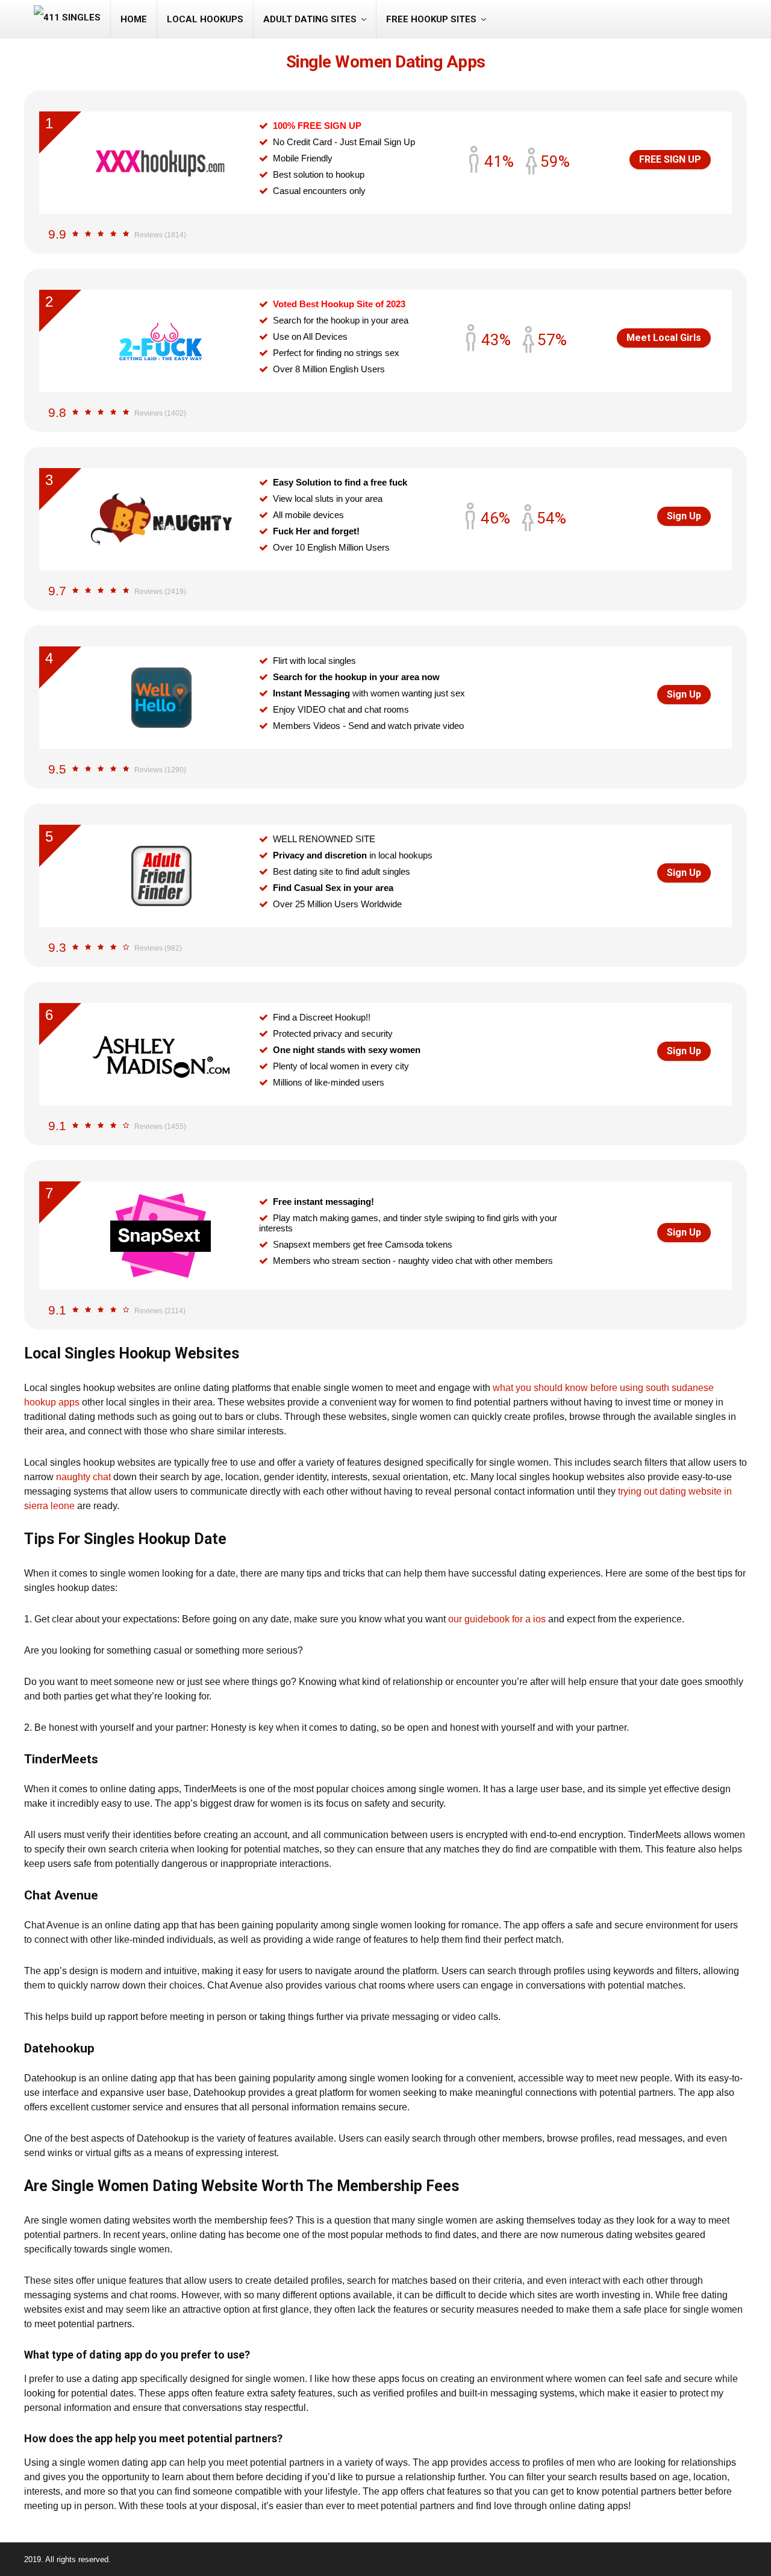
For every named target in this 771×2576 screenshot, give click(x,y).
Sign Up (684, 516)
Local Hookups (205, 19)
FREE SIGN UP (670, 159)
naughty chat (83, 1477)
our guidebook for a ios (497, 1619)
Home (134, 19)
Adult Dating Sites (310, 19)
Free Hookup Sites (431, 19)
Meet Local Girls (664, 338)
